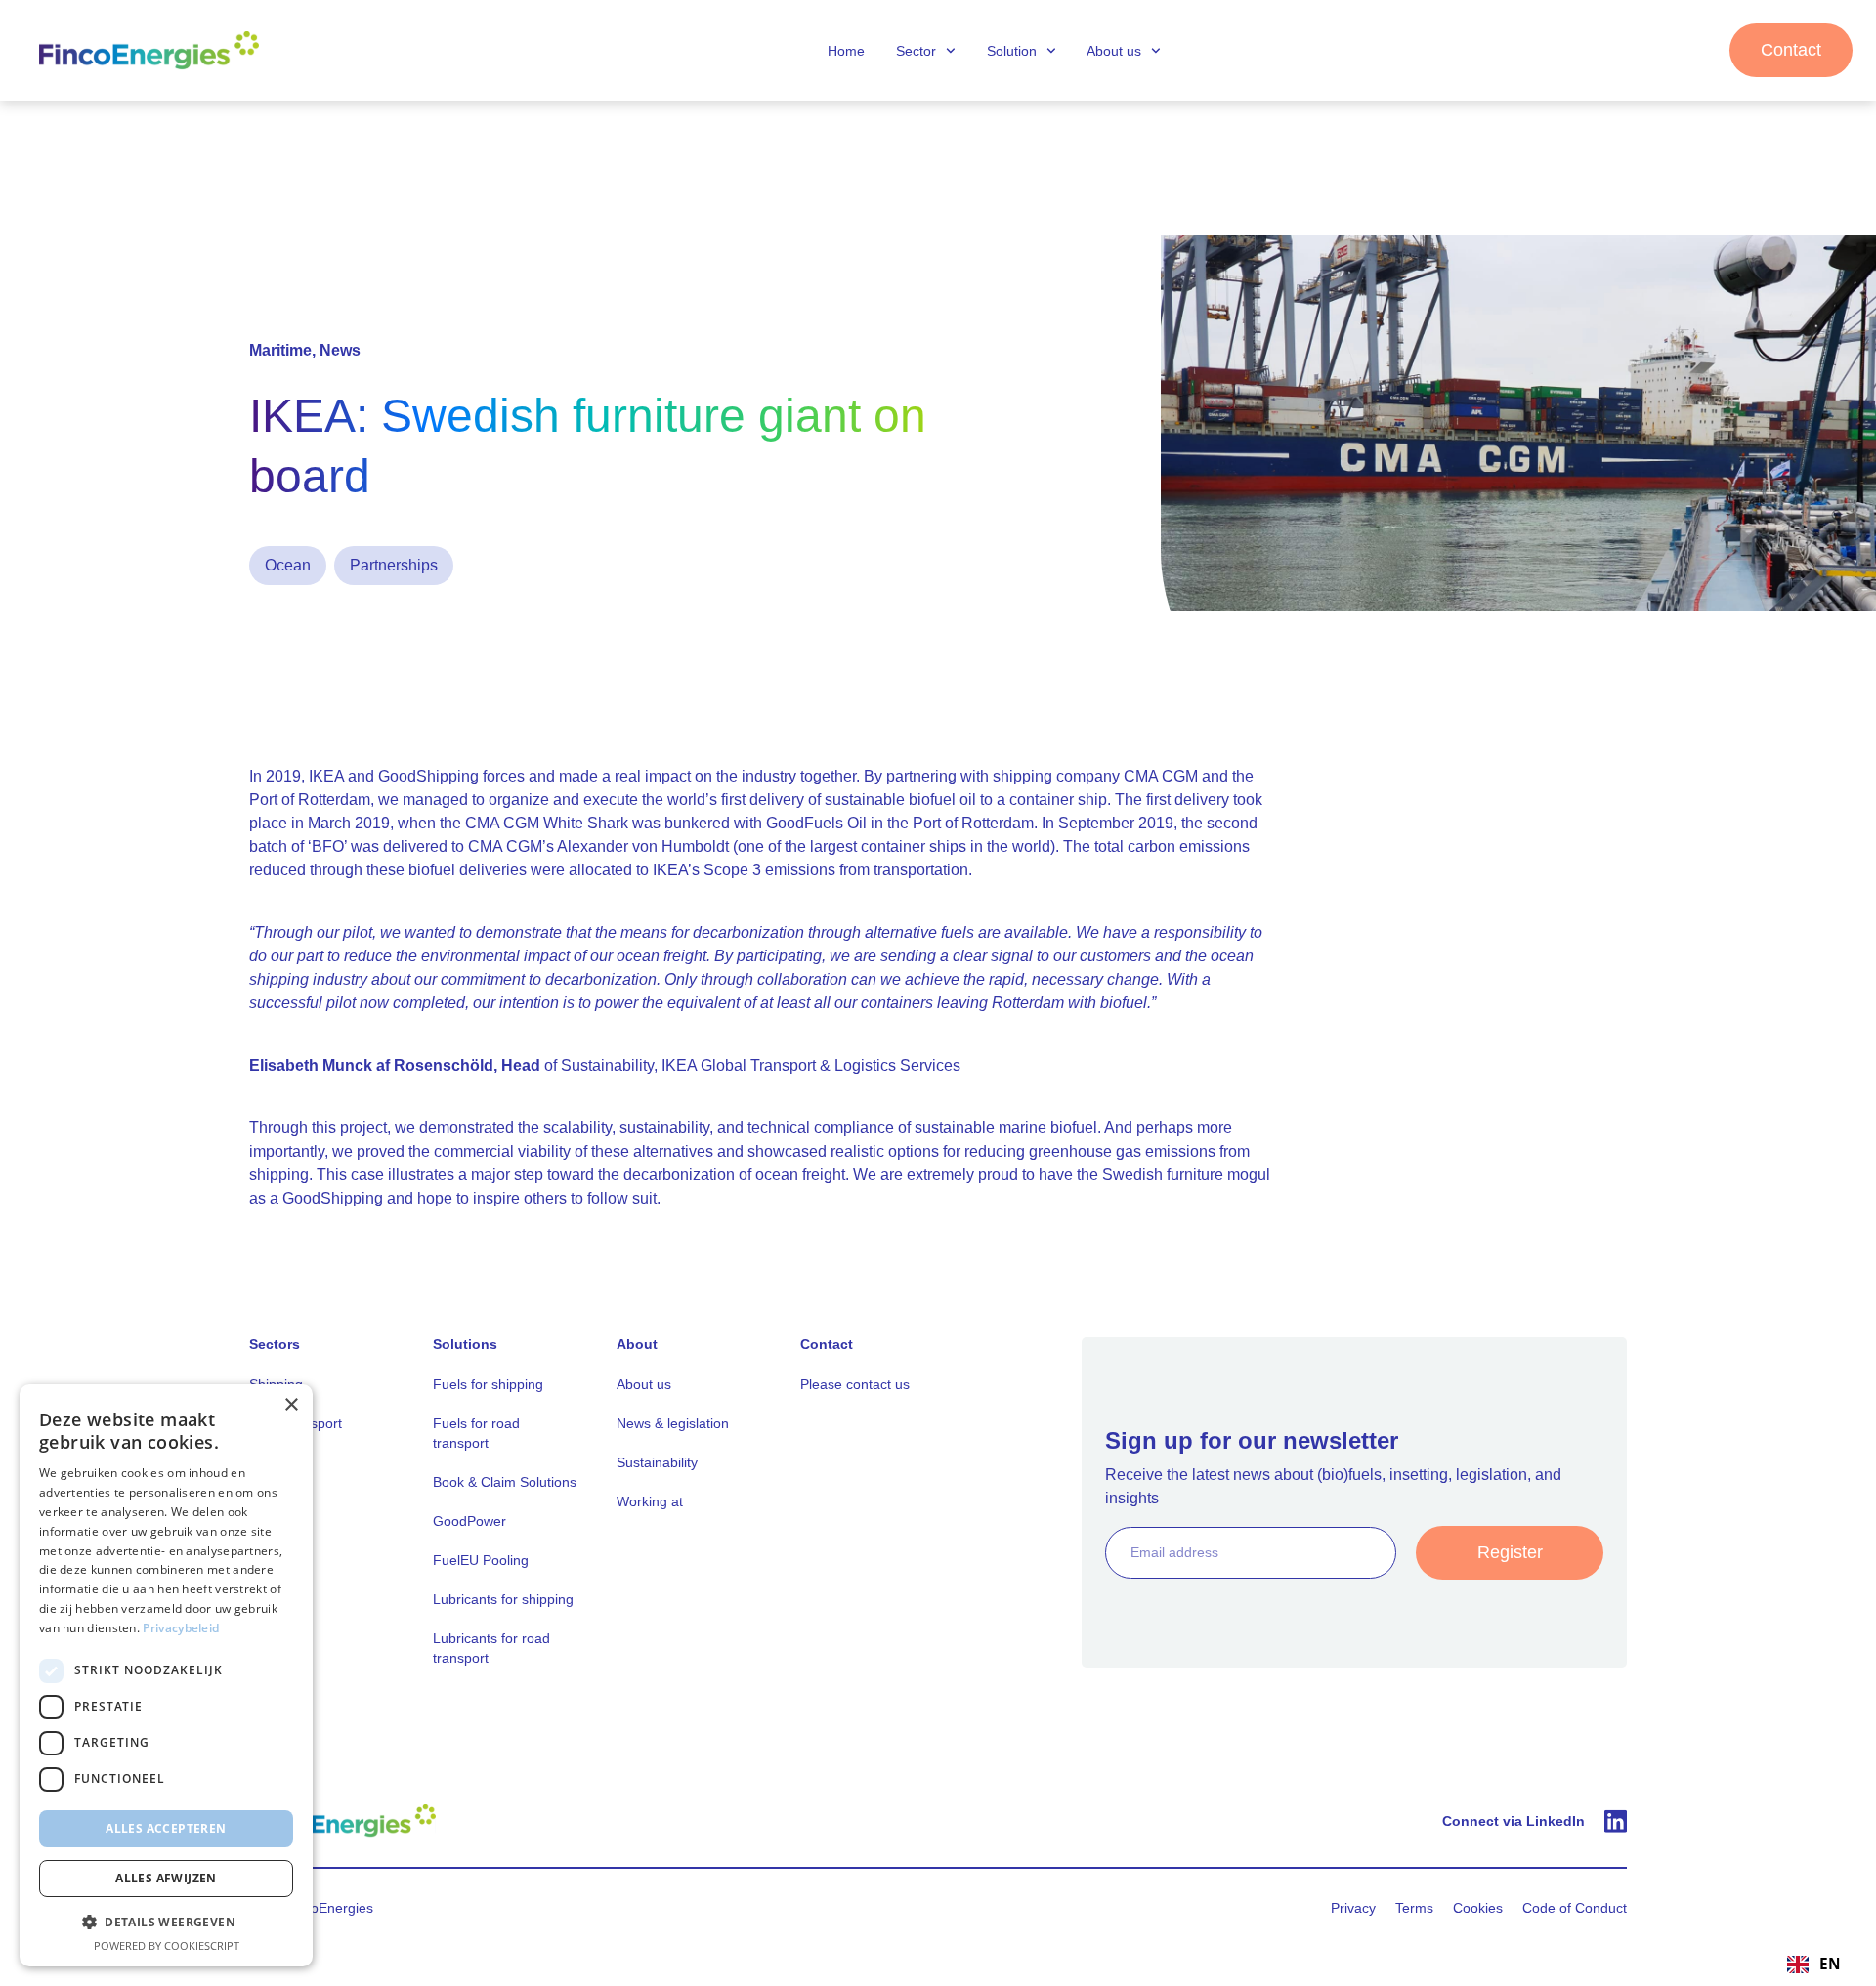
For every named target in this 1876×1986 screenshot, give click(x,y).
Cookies (1478, 1908)
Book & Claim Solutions (505, 1482)
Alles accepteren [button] (166, 1828)
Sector (916, 51)
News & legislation (673, 1423)
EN (1830, 1964)
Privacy (1353, 1908)
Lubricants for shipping (503, 1599)
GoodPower (469, 1521)
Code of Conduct (1575, 1908)
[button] (166, 1922)
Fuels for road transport (476, 1433)
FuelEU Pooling (481, 1560)
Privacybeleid (181, 1628)
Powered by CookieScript (167, 1945)
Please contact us (855, 1384)
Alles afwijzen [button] (166, 1878)
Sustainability (657, 1462)
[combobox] (1813, 1965)
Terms (1414, 1908)
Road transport (296, 1423)
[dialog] (166, 1675)
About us (1114, 51)
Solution (1012, 51)
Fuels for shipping (488, 1384)
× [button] (291, 1405)
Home (846, 51)
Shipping (276, 1384)
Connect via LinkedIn (1514, 1821)
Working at (650, 1501)
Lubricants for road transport (491, 1648)
